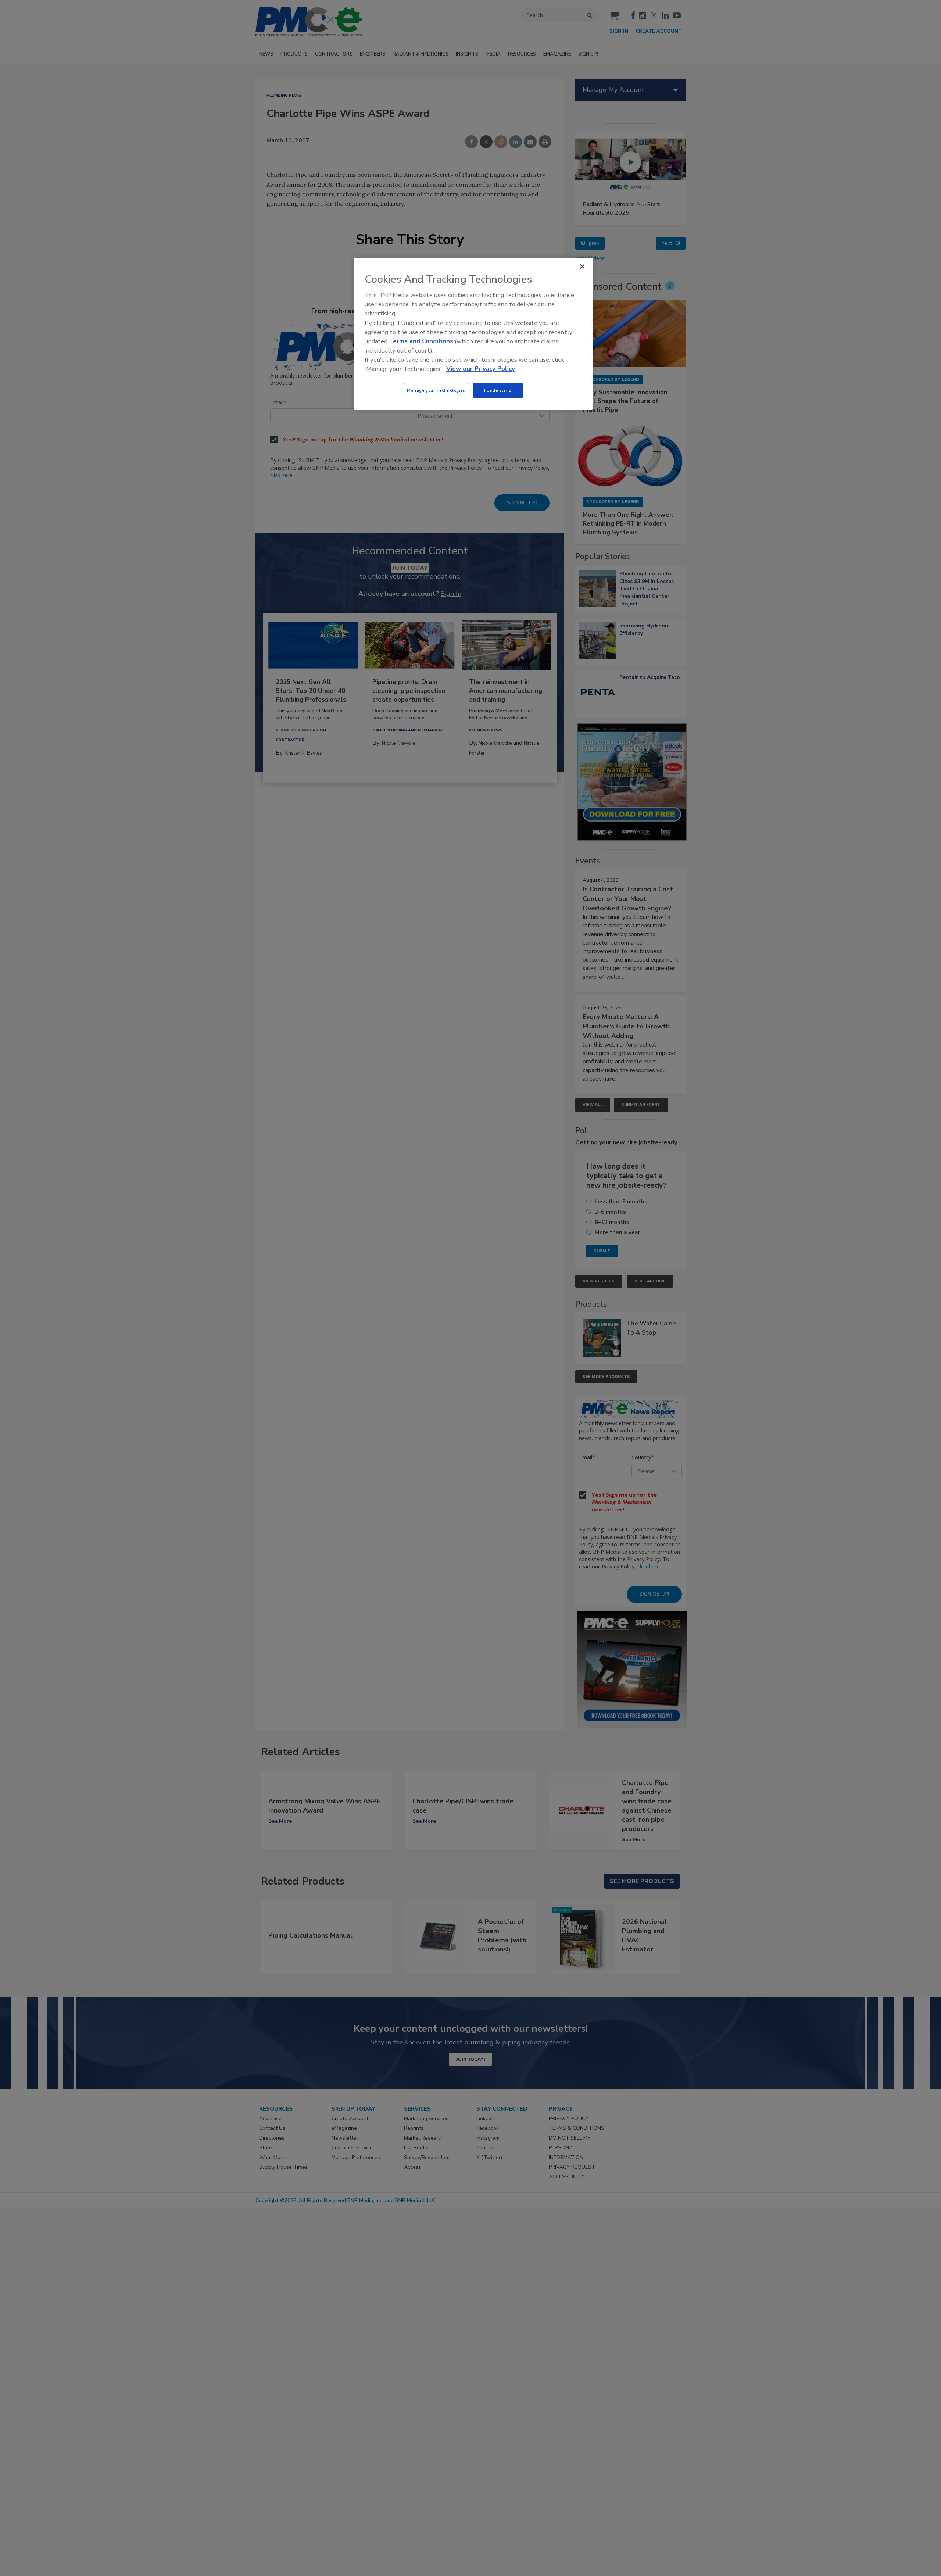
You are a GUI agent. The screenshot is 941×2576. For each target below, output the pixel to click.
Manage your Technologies (436, 390)
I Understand (498, 390)
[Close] (582, 266)
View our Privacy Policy (481, 369)
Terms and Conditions (421, 341)
